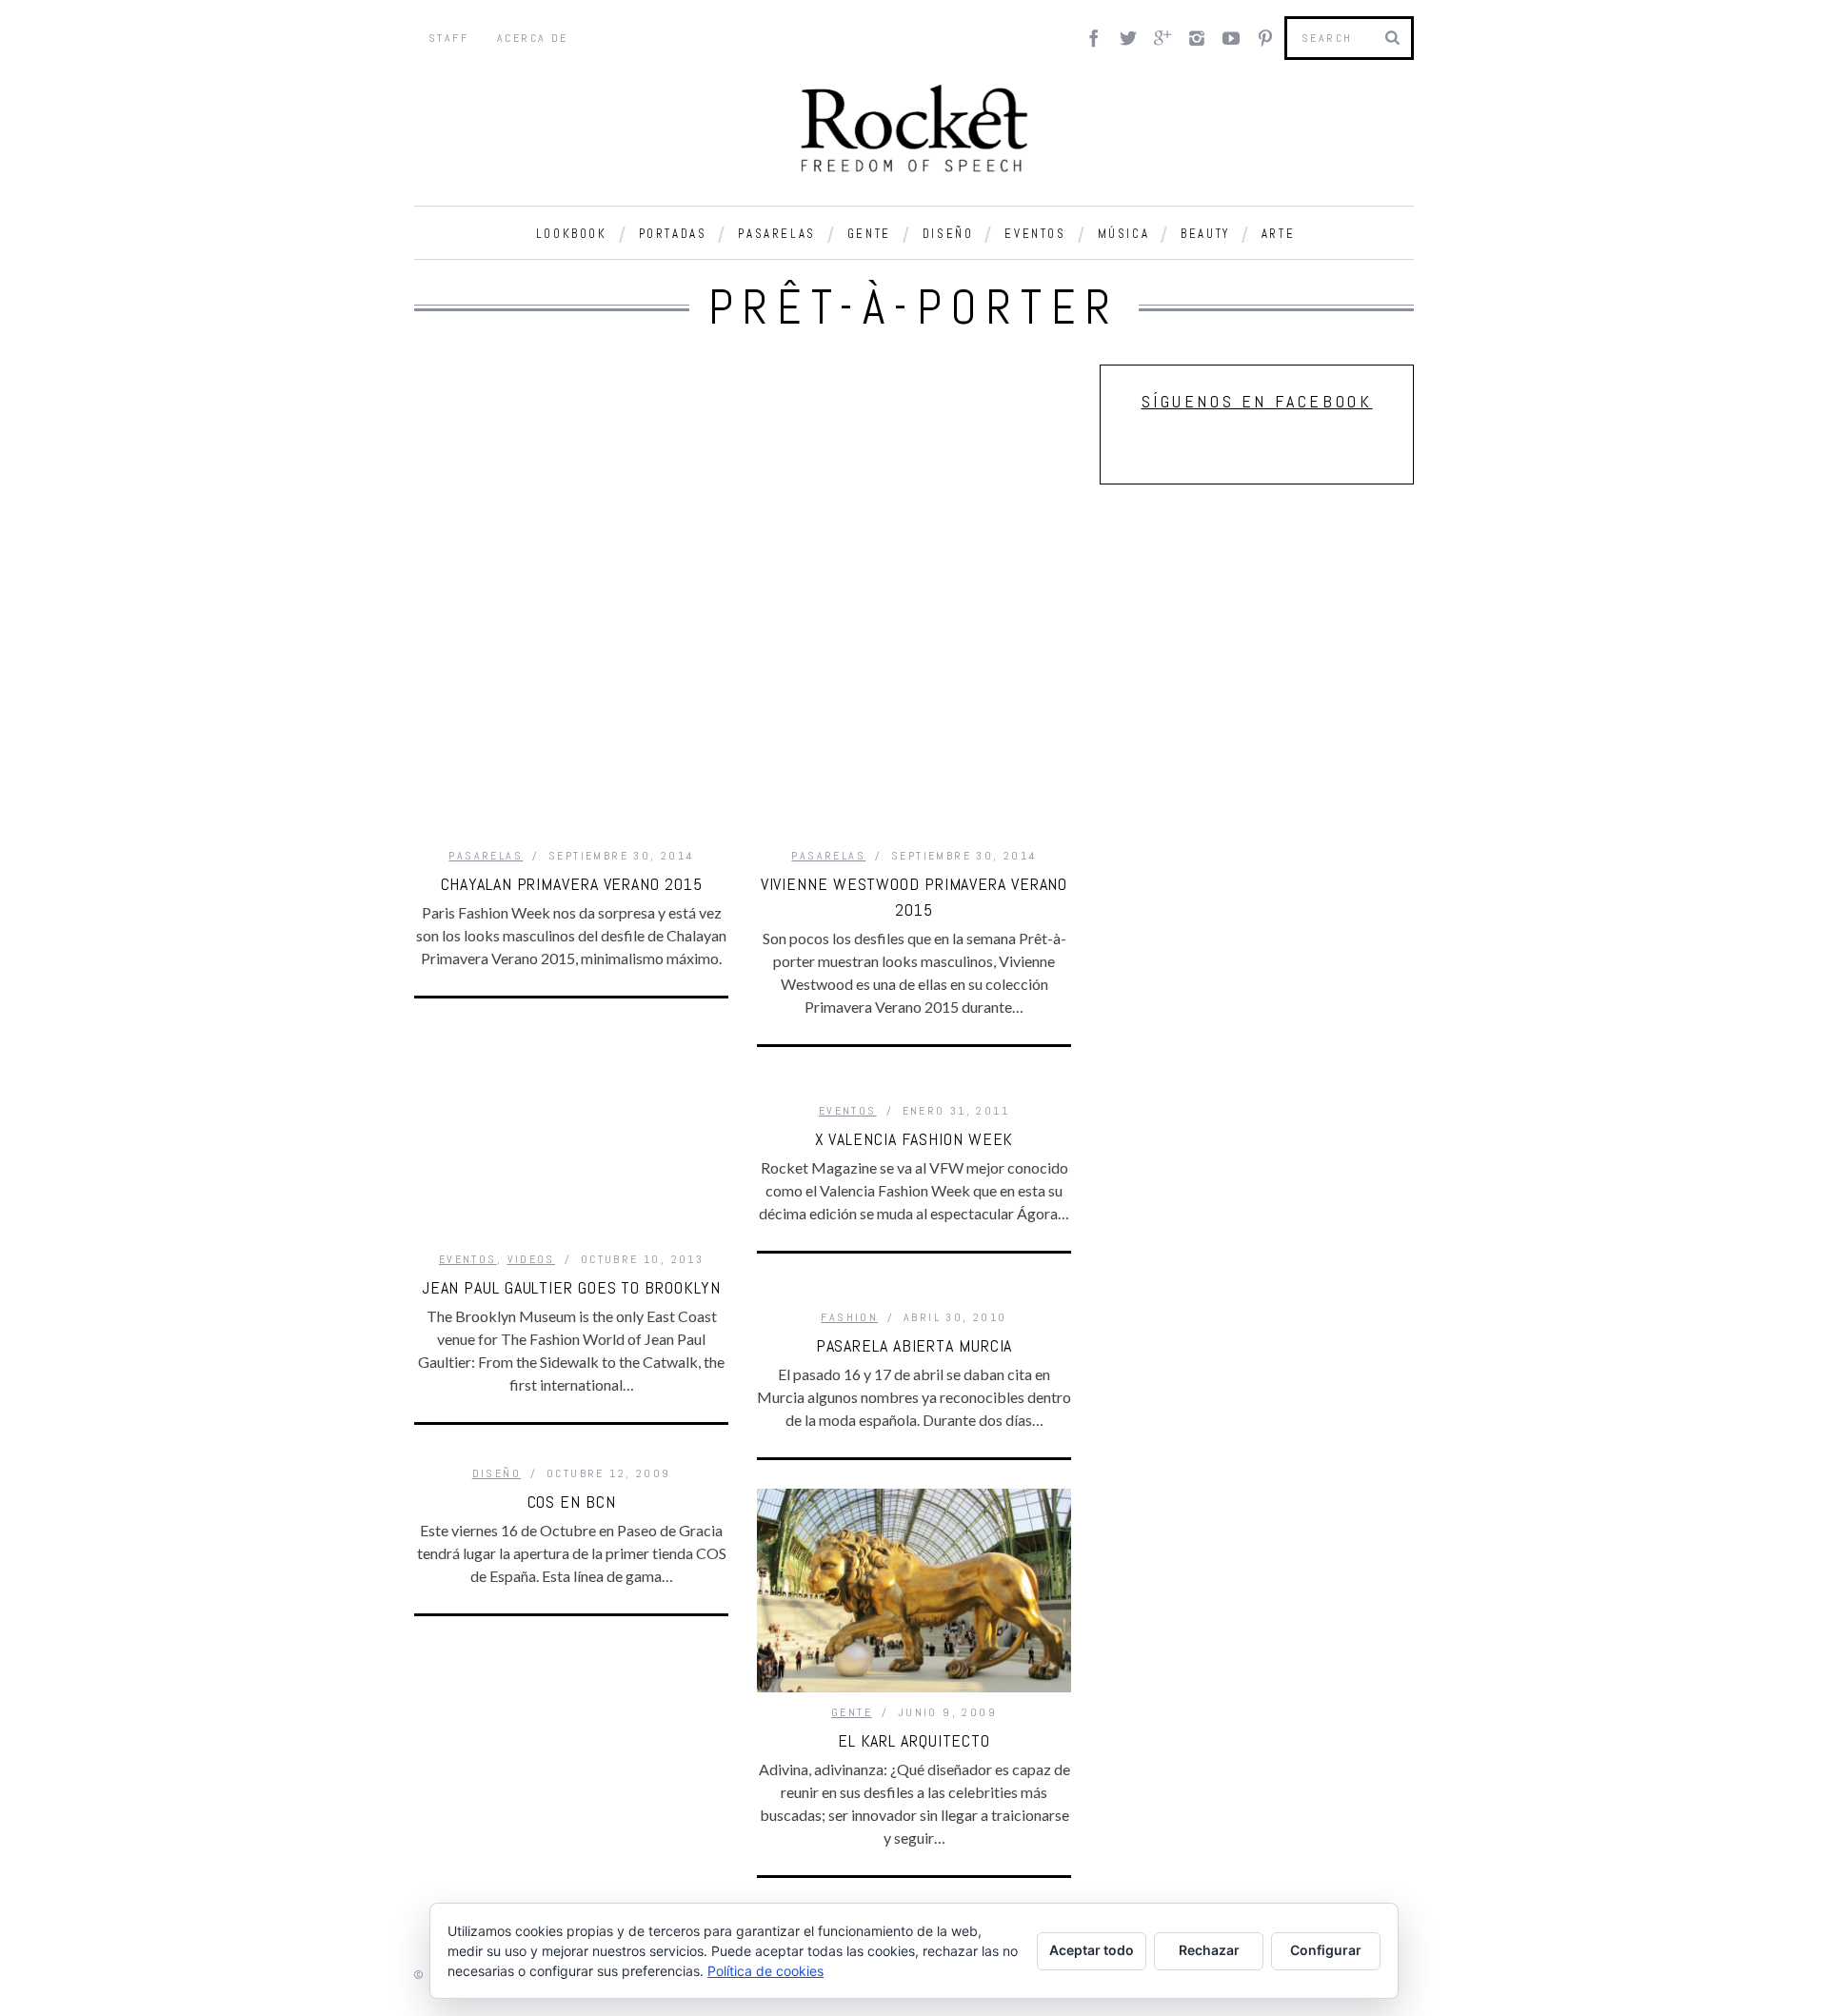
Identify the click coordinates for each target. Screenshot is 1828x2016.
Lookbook (572, 234)
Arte (1278, 234)
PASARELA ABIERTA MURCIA (914, 1345)
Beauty (1205, 234)
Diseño (948, 234)
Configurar (1326, 1950)
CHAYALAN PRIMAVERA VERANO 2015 (572, 884)
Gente (869, 234)
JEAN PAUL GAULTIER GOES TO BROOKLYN (572, 1287)
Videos (531, 1259)
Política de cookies (765, 1971)
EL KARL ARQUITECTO (914, 1740)
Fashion (849, 1317)
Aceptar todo (1092, 1950)
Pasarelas (776, 234)
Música (1124, 234)
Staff (448, 38)
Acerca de (533, 38)
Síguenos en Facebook (1257, 401)
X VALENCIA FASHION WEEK (914, 1139)
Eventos (1035, 234)
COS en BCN (572, 1502)
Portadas (673, 234)
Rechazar (1209, 1950)
